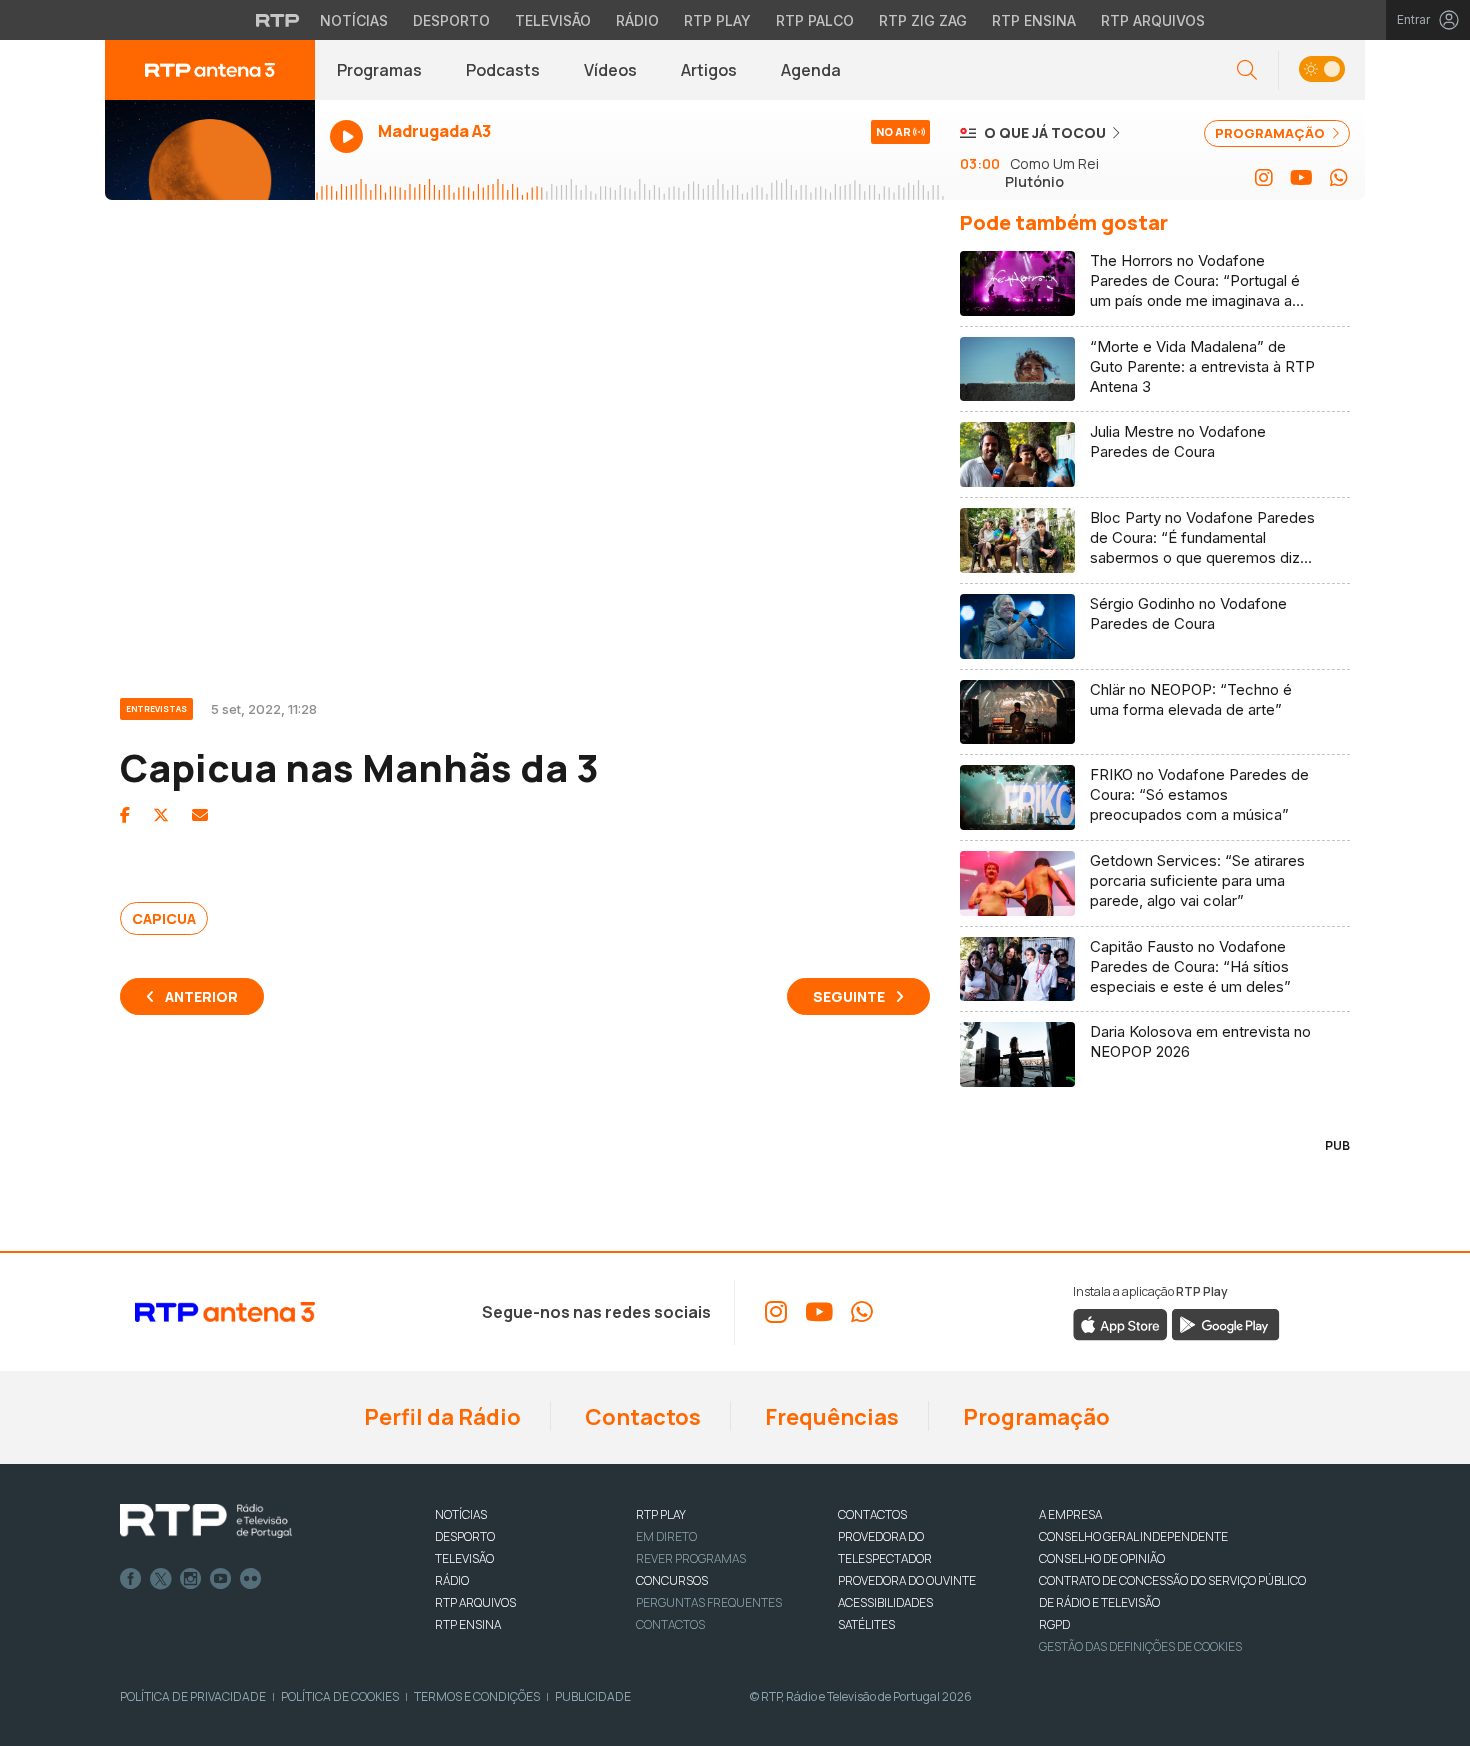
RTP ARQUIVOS (475, 1602)
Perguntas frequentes (709, 1602)
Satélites (866, 1624)
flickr (251, 1579)
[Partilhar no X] (161, 815)
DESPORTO (465, 1536)
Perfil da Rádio (440, 1417)
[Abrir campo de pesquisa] (1247, 70)
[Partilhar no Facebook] (125, 815)
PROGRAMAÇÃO (1271, 133)
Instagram (191, 1579)
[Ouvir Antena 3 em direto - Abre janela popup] (210, 150)
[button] (1321, 70)
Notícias (354, 20)
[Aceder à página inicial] (210, 70)
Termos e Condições (477, 1696)
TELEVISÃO (464, 1558)
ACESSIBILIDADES (885, 1602)
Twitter (161, 1579)
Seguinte (849, 996)
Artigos (709, 70)
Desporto (451, 20)
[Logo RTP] (206, 1521)
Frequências (830, 1417)
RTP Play (717, 20)
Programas (379, 70)
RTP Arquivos (1153, 20)
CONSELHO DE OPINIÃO (1102, 1558)
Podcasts (503, 70)
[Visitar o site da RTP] (278, 20)
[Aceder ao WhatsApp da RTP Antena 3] (1339, 178)
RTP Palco (815, 20)
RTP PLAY (661, 1514)
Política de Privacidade (193, 1696)
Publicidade (593, 1696)
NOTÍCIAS (461, 1514)
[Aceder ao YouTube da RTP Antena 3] (1301, 178)
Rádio (637, 20)
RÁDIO (452, 1580)
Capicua (164, 918)
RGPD (1054, 1624)
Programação (1034, 1417)
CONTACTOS (872, 1514)
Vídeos (610, 70)
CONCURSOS (672, 1580)
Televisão (553, 20)
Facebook (131, 1579)
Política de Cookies (340, 1696)
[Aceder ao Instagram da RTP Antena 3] (1264, 178)
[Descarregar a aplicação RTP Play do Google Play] (1225, 1324)
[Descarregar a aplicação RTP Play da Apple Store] (1120, 1324)
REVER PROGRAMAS (691, 1558)
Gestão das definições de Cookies (1140, 1646)
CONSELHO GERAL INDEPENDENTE (1133, 1536)
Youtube (221, 1579)
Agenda (811, 70)
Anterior (201, 996)
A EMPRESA (1070, 1514)
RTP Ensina (1034, 20)
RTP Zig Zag (923, 20)
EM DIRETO (666, 1536)
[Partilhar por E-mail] (200, 815)
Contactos (641, 1417)
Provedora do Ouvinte (907, 1580)
